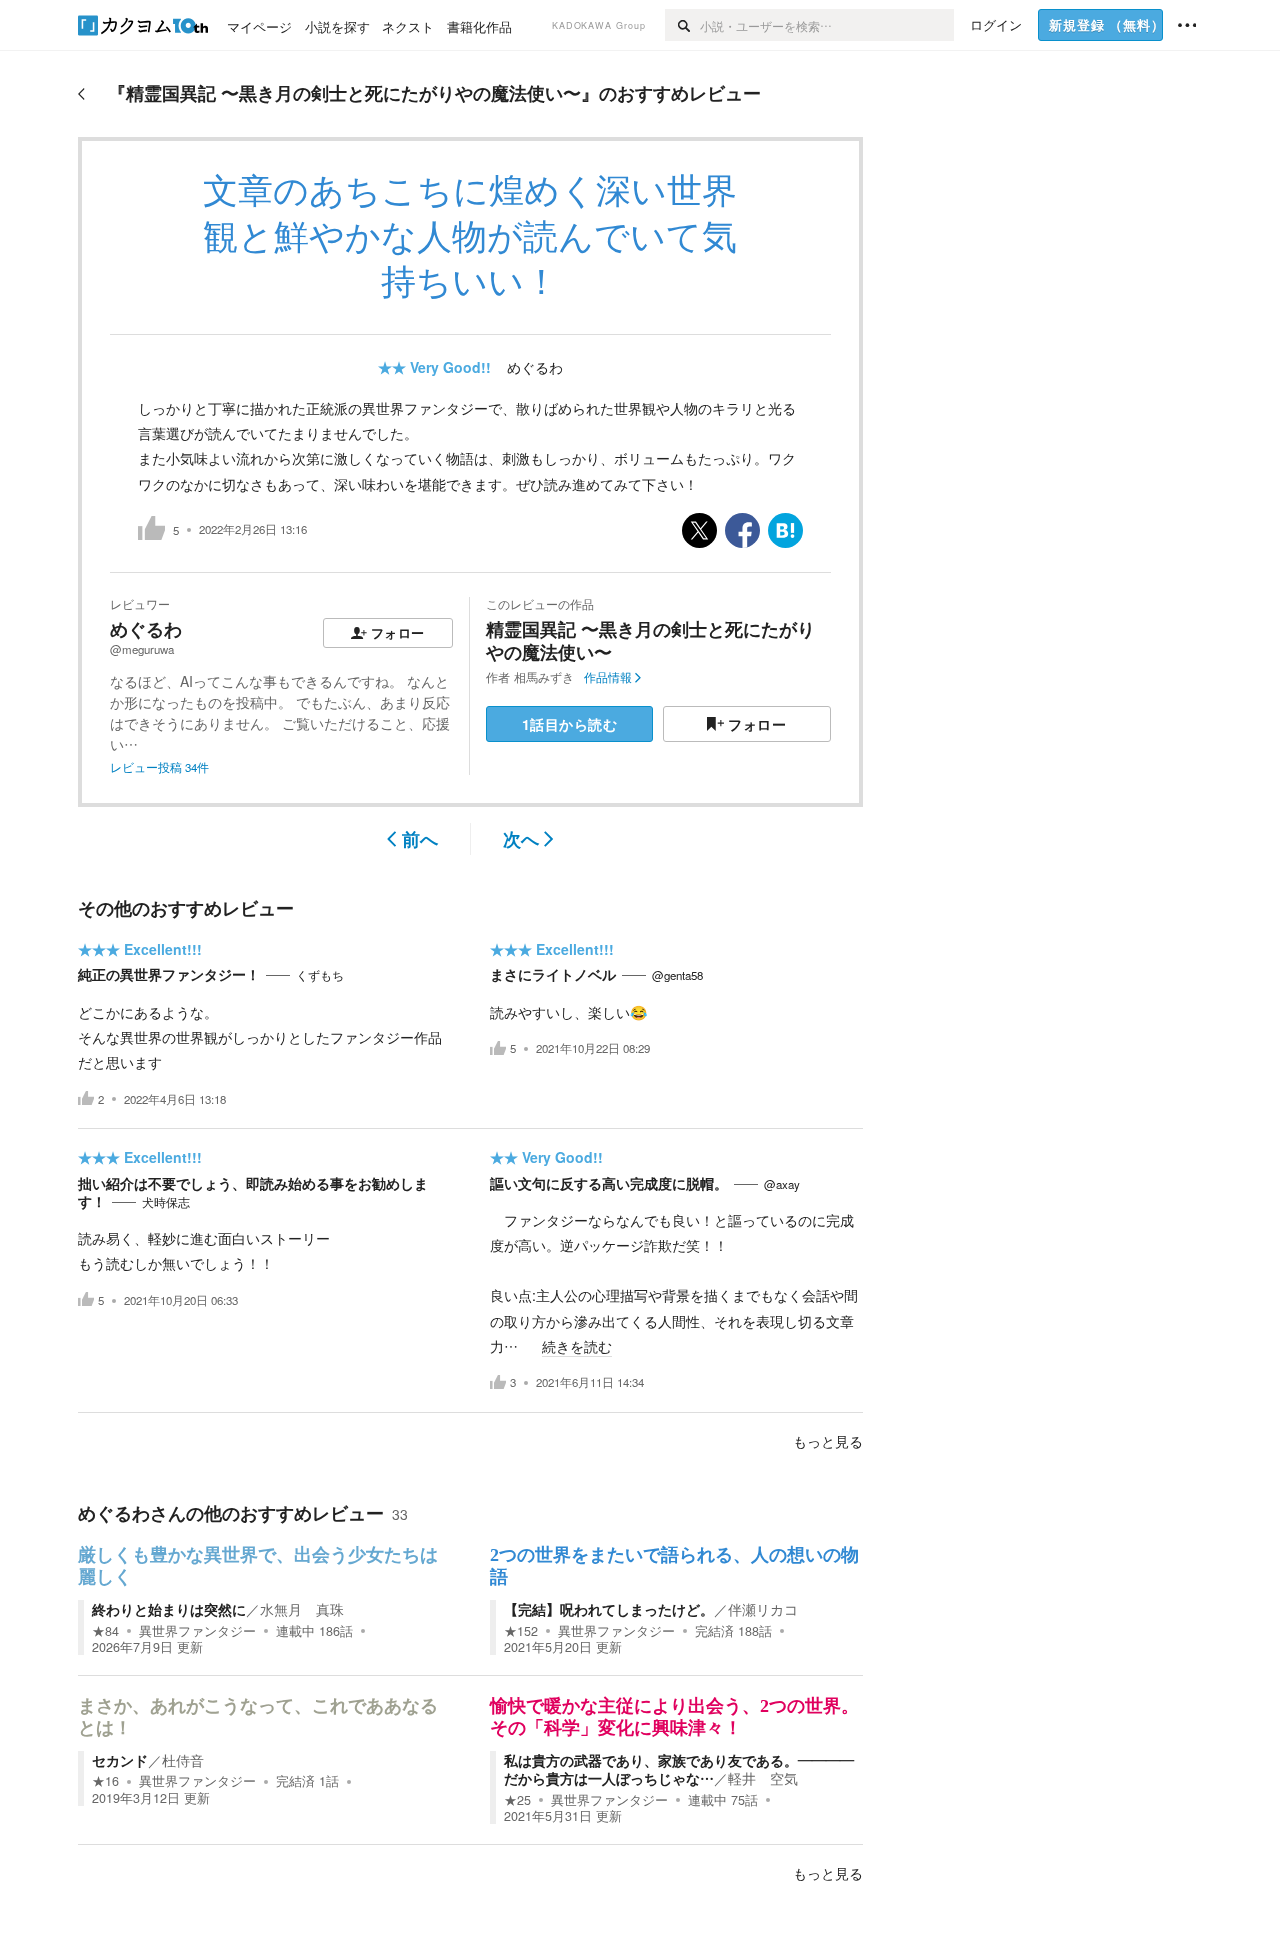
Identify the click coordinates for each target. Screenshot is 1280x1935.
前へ (420, 839)
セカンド (120, 1760)
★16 (105, 1781)
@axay (782, 1184)
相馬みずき (544, 677)
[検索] (682, 25)
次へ (521, 839)
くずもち (320, 975)
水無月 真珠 (302, 1609)
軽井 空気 (763, 1778)
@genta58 (677, 975)
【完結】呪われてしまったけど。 (609, 1609)
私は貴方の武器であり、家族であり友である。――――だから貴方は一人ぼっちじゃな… (679, 1769)
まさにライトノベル (553, 974)
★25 (517, 1800)
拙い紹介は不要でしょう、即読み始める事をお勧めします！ (253, 1192)
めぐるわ (535, 367)
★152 (521, 1631)
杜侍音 (183, 1760)
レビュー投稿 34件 (159, 767)
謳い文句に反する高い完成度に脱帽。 (609, 1183)
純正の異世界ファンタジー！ (169, 974)
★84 (105, 1631)
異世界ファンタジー (197, 1631)
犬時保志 (166, 1202)
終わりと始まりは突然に (169, 1609)
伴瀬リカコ (763, 1609)
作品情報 (608, 677)
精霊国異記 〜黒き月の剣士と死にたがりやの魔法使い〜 (650, 640)
